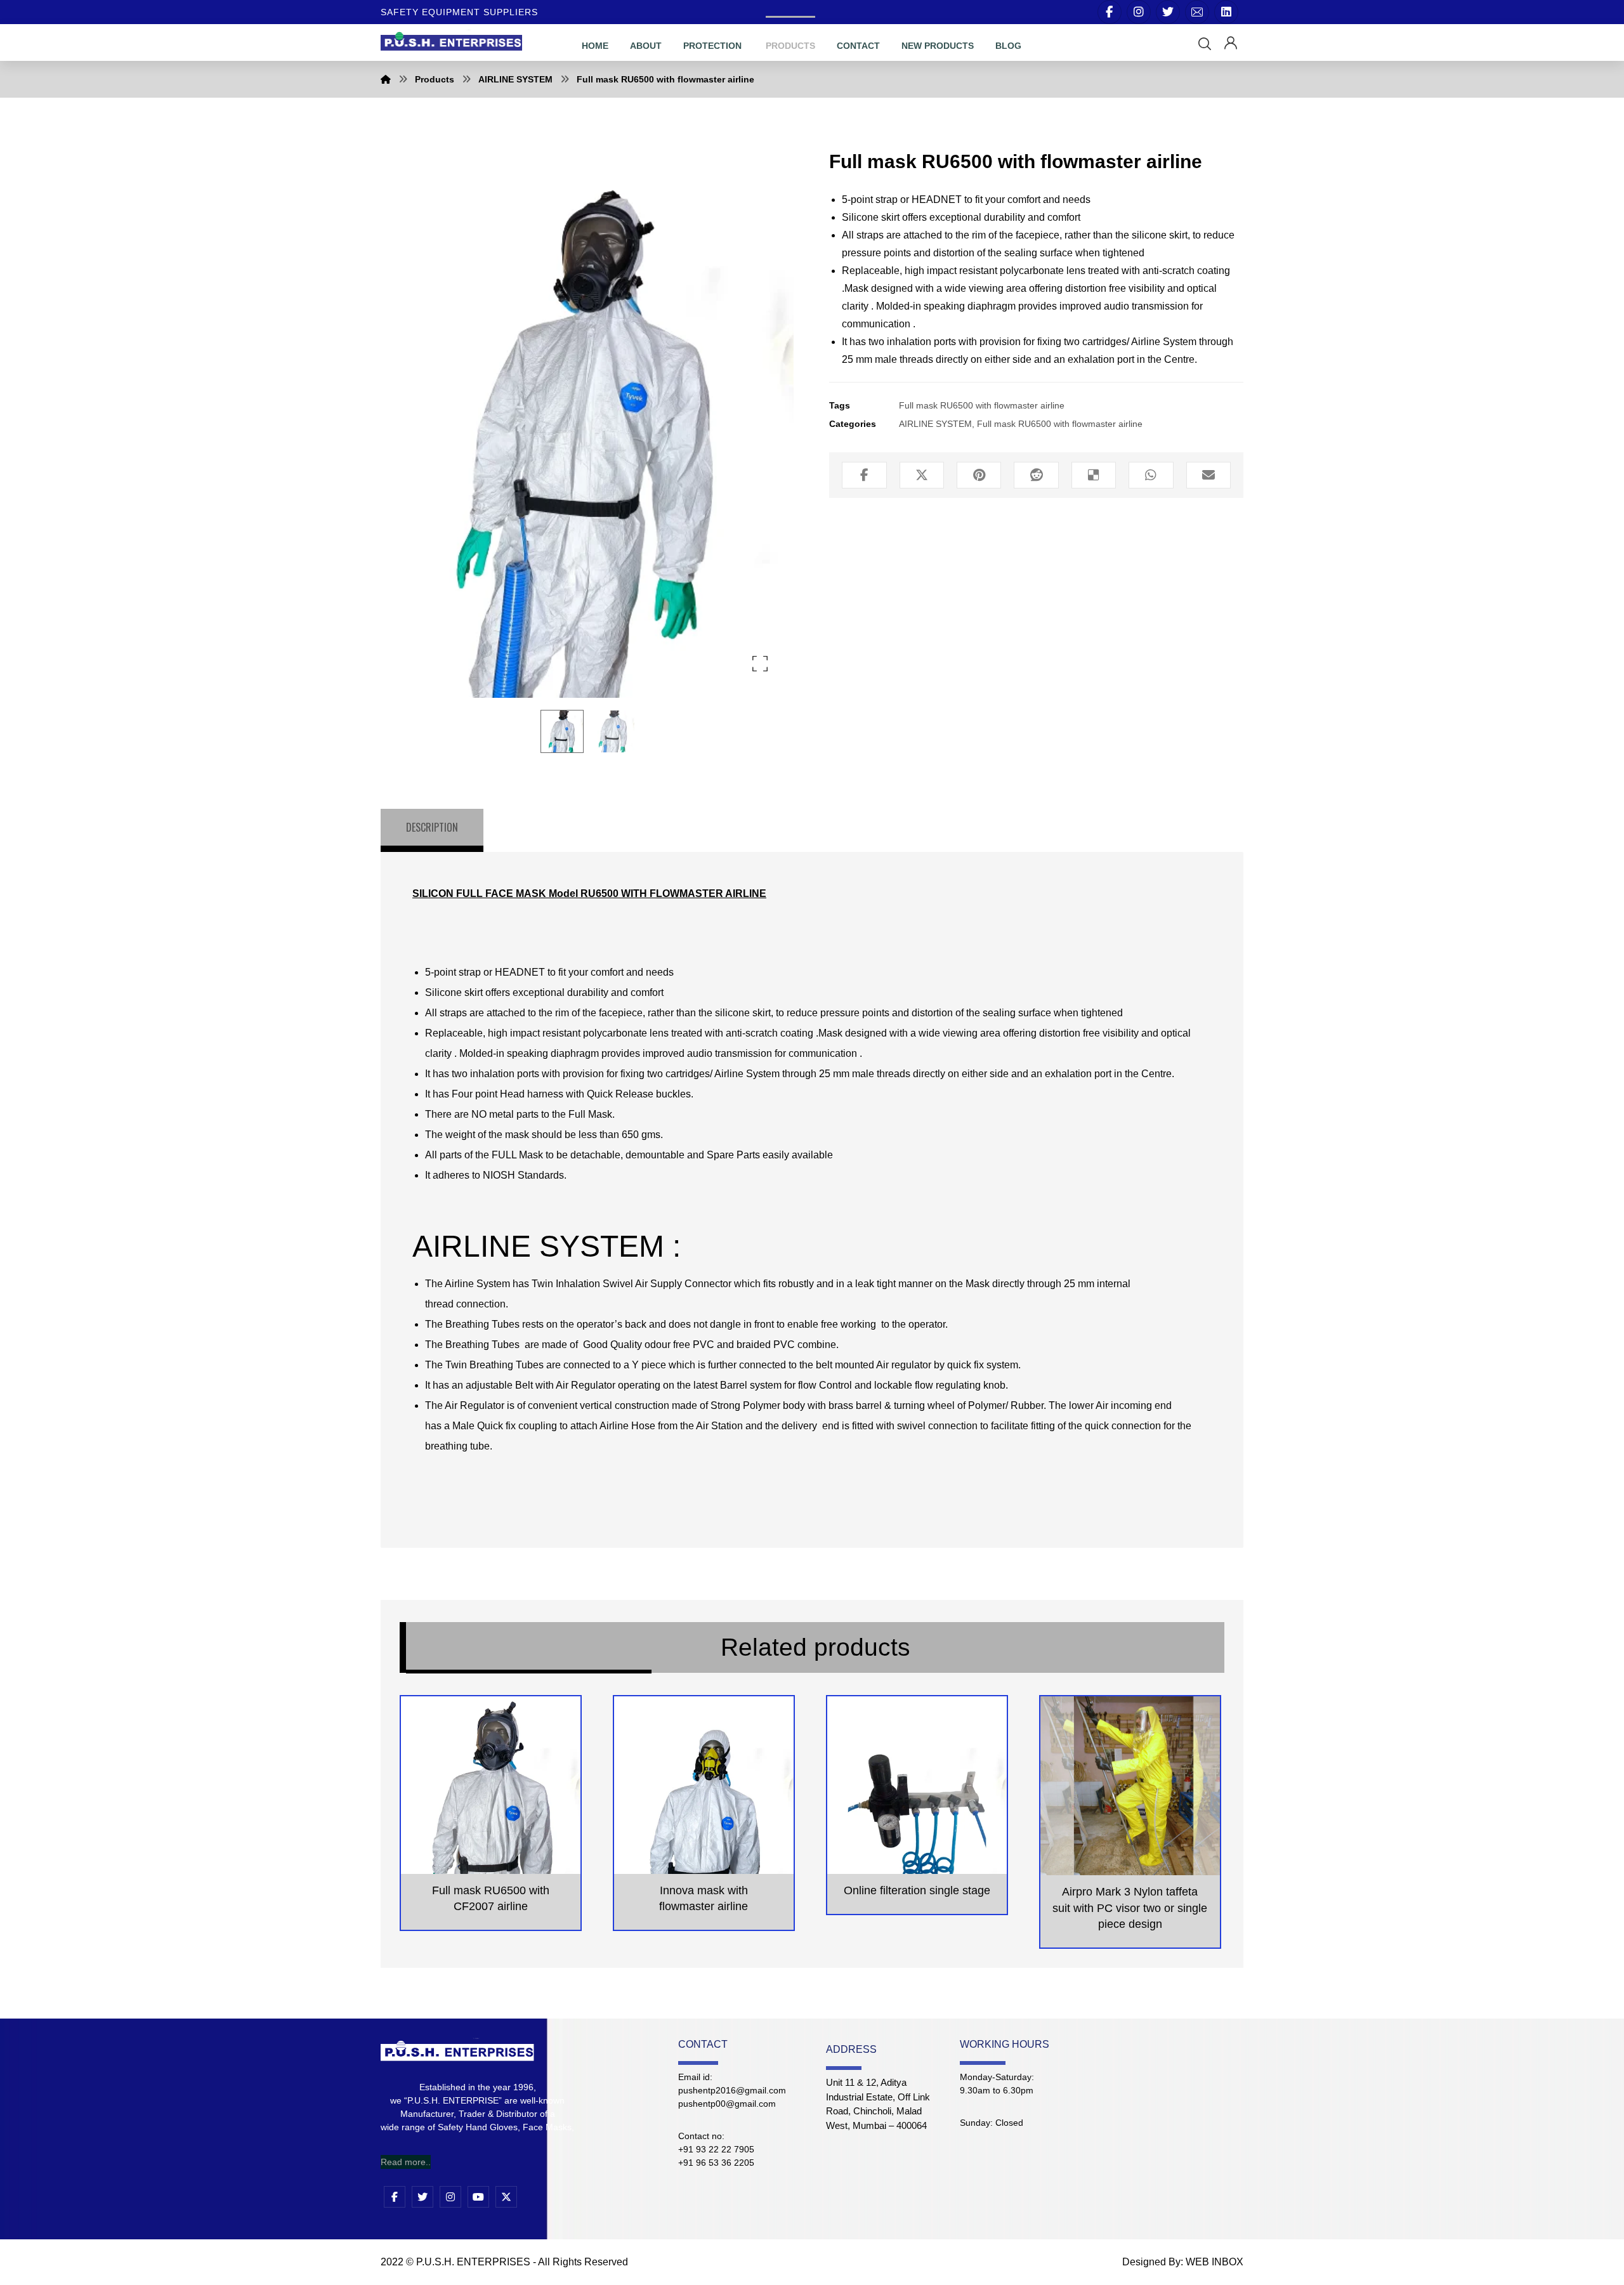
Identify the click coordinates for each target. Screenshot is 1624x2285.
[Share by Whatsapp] (1151, 475)
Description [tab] (432, 827)
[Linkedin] (1226, 12)
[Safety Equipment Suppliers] (451, 40)
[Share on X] (922, 475)
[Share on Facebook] (864, 475)
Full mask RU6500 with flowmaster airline (982, 405)
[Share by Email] (1208, 475)
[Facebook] (1110, 12)
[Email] (1197, 12)
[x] (506, 2197)
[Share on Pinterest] (979, 475)
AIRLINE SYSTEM (935, 424)
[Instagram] (1139, 12)
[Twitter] (1168, 12)
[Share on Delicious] (1094, 475)
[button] (1205, 44)
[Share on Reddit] (1036, 475)
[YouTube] (478, 2197)
